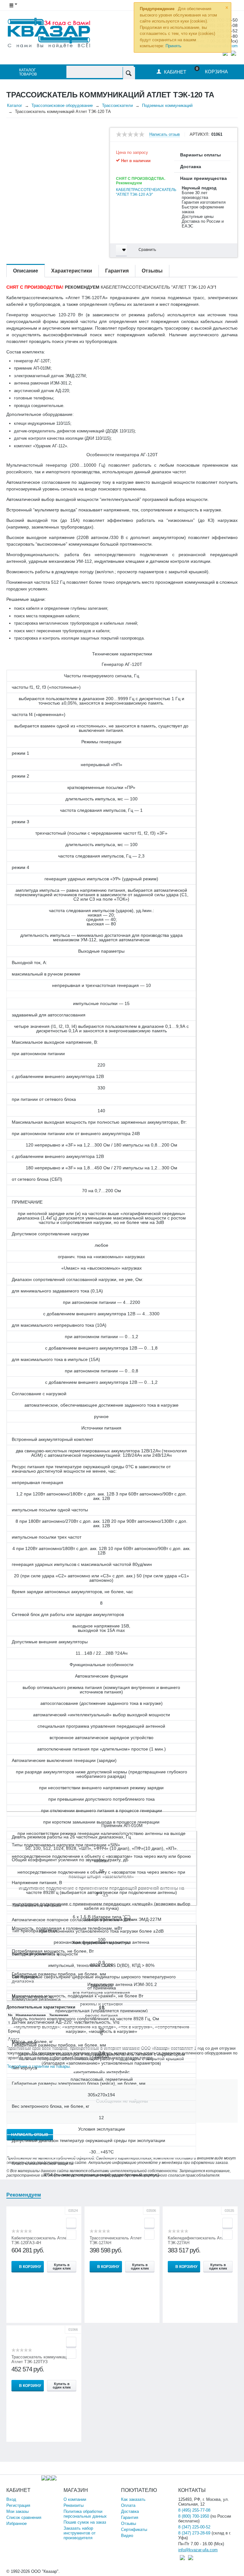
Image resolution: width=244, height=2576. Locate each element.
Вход (11, 2499)
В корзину (30, 2267)
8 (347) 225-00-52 (194, 2527)
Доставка (130, 2511)
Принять (173, 46)
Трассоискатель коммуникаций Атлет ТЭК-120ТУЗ (41, 2359)
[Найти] (129, 73)
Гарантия (130, 2517)
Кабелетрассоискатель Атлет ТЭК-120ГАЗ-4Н (40, 2240)
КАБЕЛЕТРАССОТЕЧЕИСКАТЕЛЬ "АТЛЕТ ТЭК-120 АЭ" (146, 192)
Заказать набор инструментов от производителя (80, 2533)
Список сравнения (24, 2517)
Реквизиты (74, 2505)
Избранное (17, 2523)
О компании (75, 2499)
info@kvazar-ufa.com (198, 2550)
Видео (127, 2536)
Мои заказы (17, 2511)
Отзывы (129, 2523)
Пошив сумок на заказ (85, 2522)
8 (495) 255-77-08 (194, 2510)
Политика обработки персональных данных (85, 2514)
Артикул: (200, 135)
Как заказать (133, 2499)
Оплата (128, 2505)
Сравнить (147, 250)
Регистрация (18, 2505)
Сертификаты (134, 2530)
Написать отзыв (165, 135)
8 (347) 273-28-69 (194, 2533)
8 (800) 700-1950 (194, 2516)
